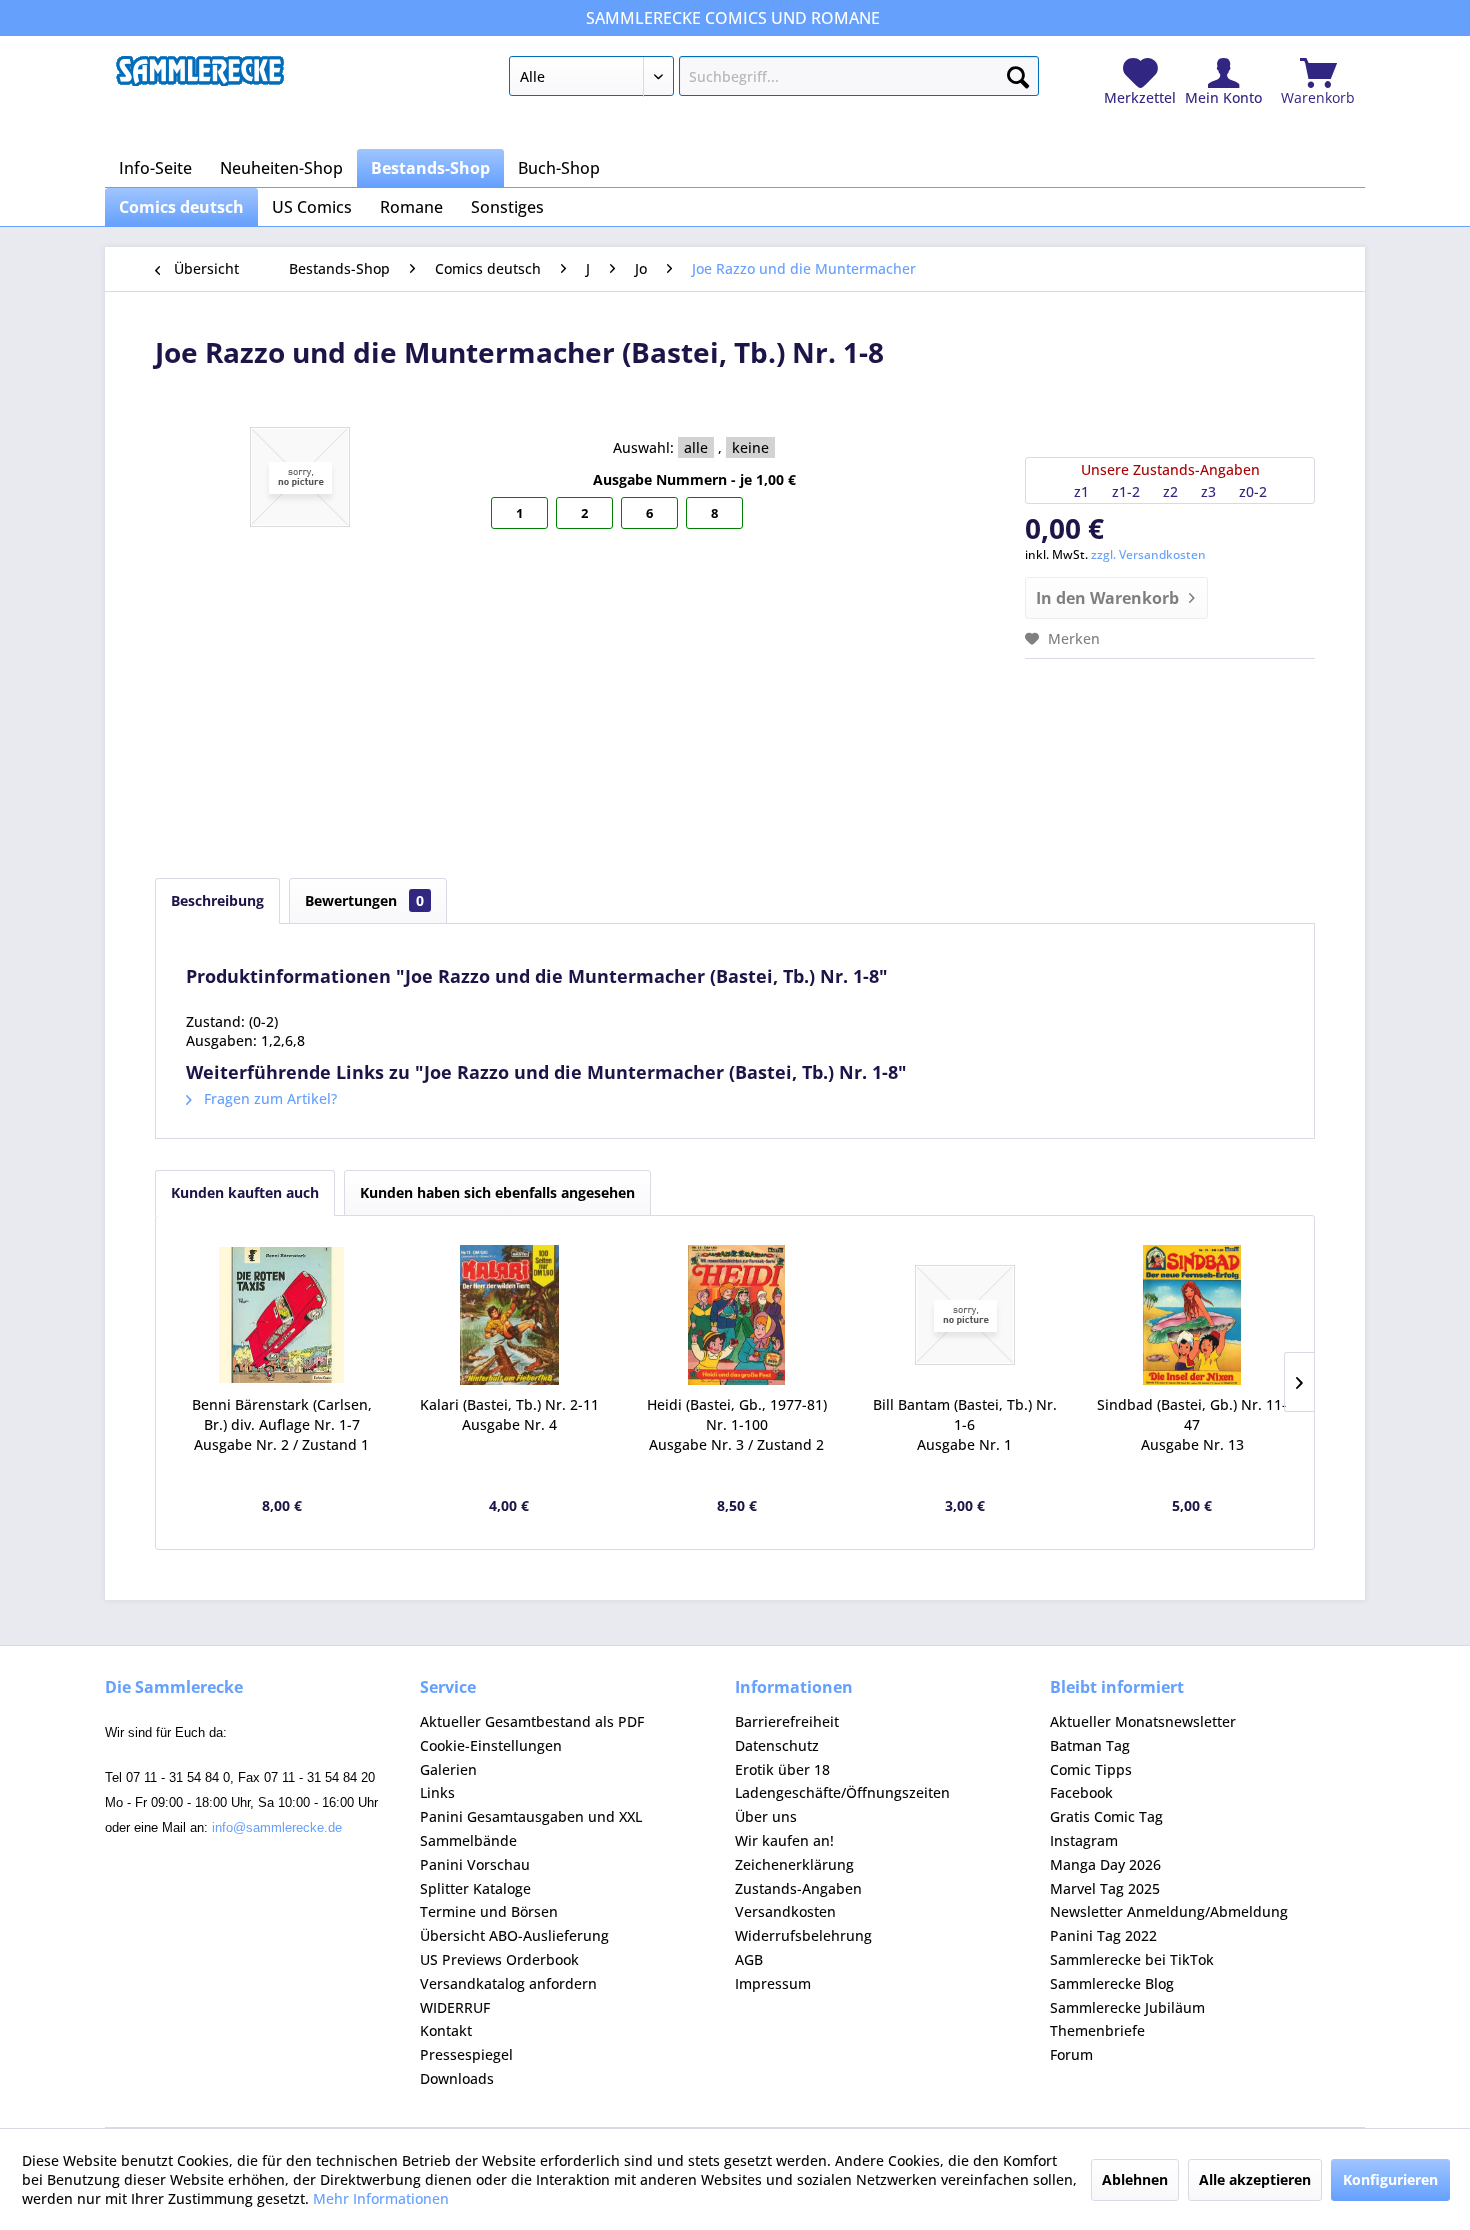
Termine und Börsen (489, 1911)
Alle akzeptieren (1255, 2179)
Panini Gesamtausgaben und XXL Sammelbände (531, 1828)
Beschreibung (217, 900)
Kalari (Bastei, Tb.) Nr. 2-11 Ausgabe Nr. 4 (509, 1414)
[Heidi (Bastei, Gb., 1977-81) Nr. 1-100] (737, 1315)
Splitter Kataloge (475, 1888)
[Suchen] (1018, 73)
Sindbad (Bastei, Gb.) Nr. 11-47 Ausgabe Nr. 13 (1192, 1424)
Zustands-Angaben (798, 1888)
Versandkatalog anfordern (508, 1983)
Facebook (1081, 1792)
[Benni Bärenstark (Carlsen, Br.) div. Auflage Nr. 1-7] (282, 1315)
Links (437, 1792)
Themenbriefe (1097, 2030)
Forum (1071, 2054)
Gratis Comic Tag (1106, 1816)
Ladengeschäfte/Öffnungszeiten (842, 1792)
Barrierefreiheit (787, 1721)
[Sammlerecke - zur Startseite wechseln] (200, 81)
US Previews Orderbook (499, 1959)
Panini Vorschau (475, 1864)
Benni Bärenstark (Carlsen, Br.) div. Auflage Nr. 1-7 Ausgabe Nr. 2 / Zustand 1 (282, 1424)
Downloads (457, 2078)
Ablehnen (1135, 2179)
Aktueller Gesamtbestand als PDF (532, 1721)
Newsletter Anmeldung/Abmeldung (1169, 1911)
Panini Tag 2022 (1103, 1935)
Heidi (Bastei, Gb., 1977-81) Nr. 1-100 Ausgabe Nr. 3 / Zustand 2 (737, 1424)
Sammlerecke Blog (1112, 1983)
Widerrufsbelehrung (803, 1935)
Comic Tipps (1091, 1769)
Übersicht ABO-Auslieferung (514, 1935)
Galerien (448, 1769)
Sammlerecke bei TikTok (1132, 1959)
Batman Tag (1090, 1745)
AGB (749, 1959)
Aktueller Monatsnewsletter (1143, 1721)
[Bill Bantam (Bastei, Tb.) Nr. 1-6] (965, 1315)
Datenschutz (777, 1745)
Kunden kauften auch (245, 1192)
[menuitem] (773, 80)
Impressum (773, 1983)
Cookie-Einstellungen (491, 1745)
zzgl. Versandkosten (1148, 554)
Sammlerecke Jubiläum (1127, 2007)
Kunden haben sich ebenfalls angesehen (497, 1192)
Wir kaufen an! (784, 1840)
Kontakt (446, 2030)
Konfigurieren (1390, 2179)
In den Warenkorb (1107, 598)
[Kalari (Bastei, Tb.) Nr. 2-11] (510, 1315)
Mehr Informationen (381, 2198)
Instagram (1084, 1840)
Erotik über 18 (782, 1769)
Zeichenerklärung (794, 1864)
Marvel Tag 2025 (1105, 1888)
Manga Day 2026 (1105, 1864)
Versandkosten (785, 1911)
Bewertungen (364, 900)
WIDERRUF (455, 2007)
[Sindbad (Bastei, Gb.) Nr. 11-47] (1192, 1315)
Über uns (766, 1816)
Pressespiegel (466, 2054)
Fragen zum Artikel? (268, 1098)
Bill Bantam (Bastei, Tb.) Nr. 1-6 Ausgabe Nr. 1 (965, 1424)
